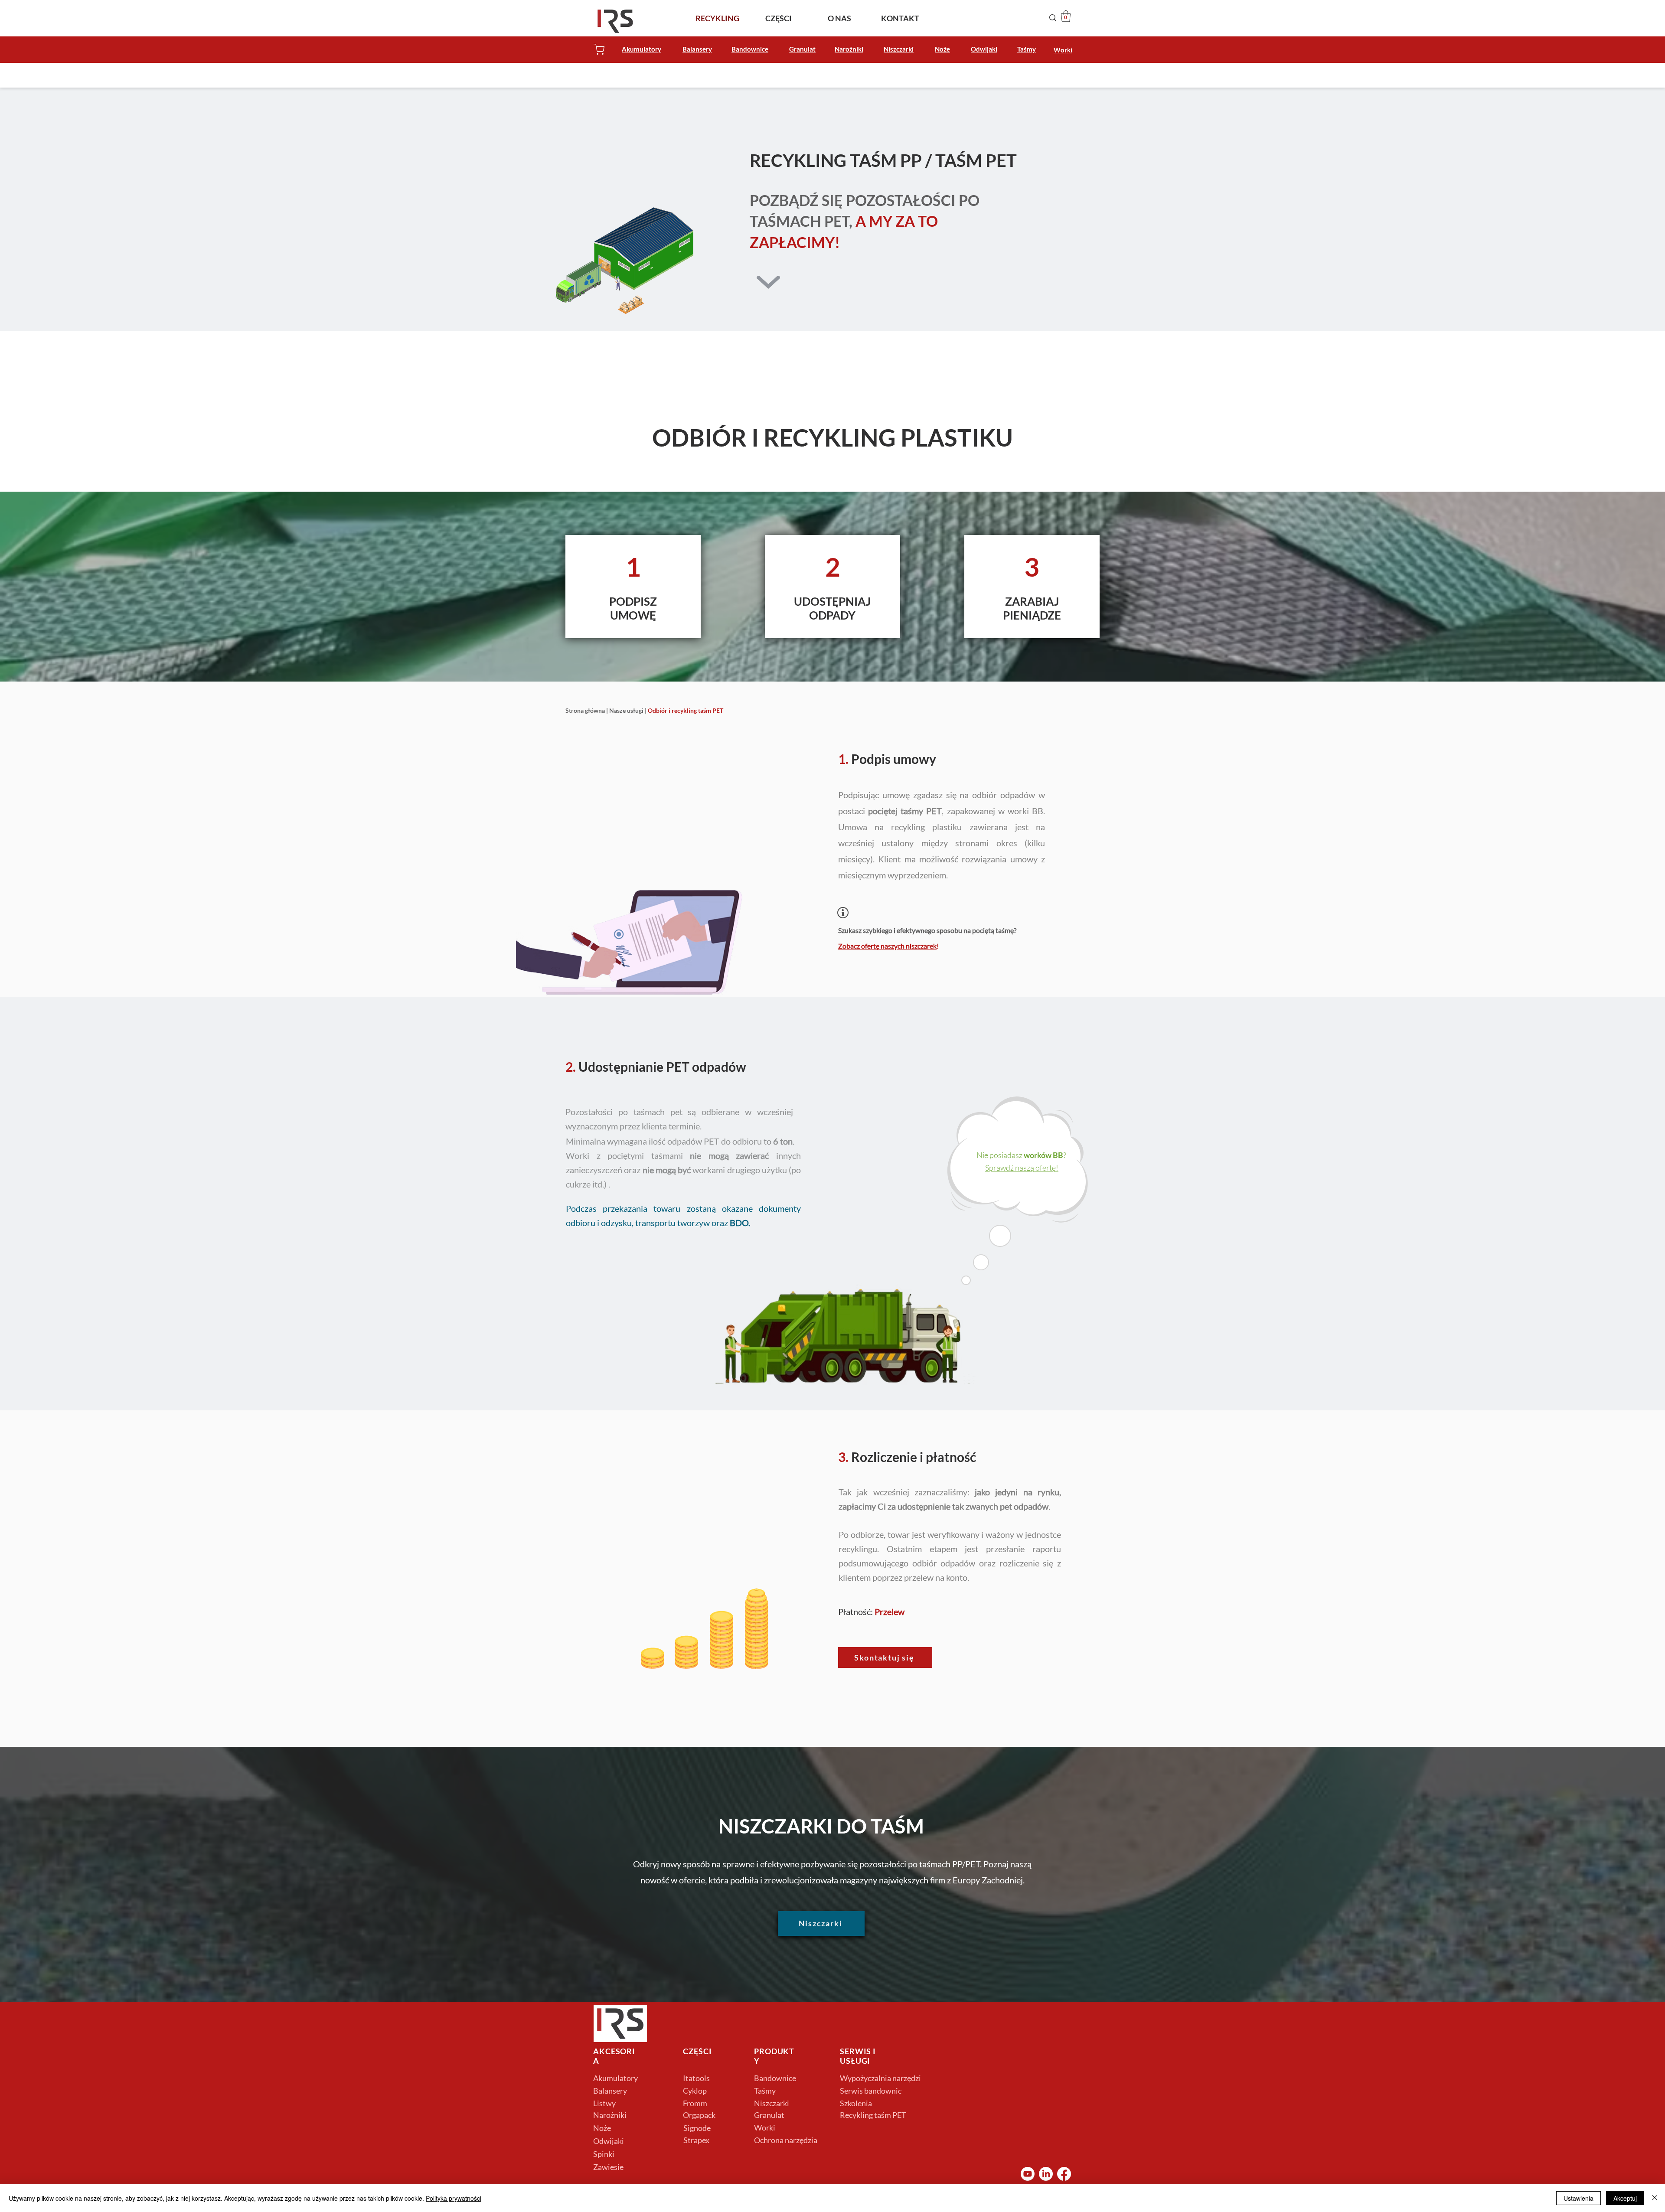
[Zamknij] (1655, 2198)
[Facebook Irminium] (1064, 2174)
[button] (1066, 16)
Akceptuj (1625, 2198)
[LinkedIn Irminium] (1046, 2174)
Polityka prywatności (454, 2198)
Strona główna (585, 710)
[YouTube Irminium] (1028, 2174)
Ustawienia (1578, 2198)
